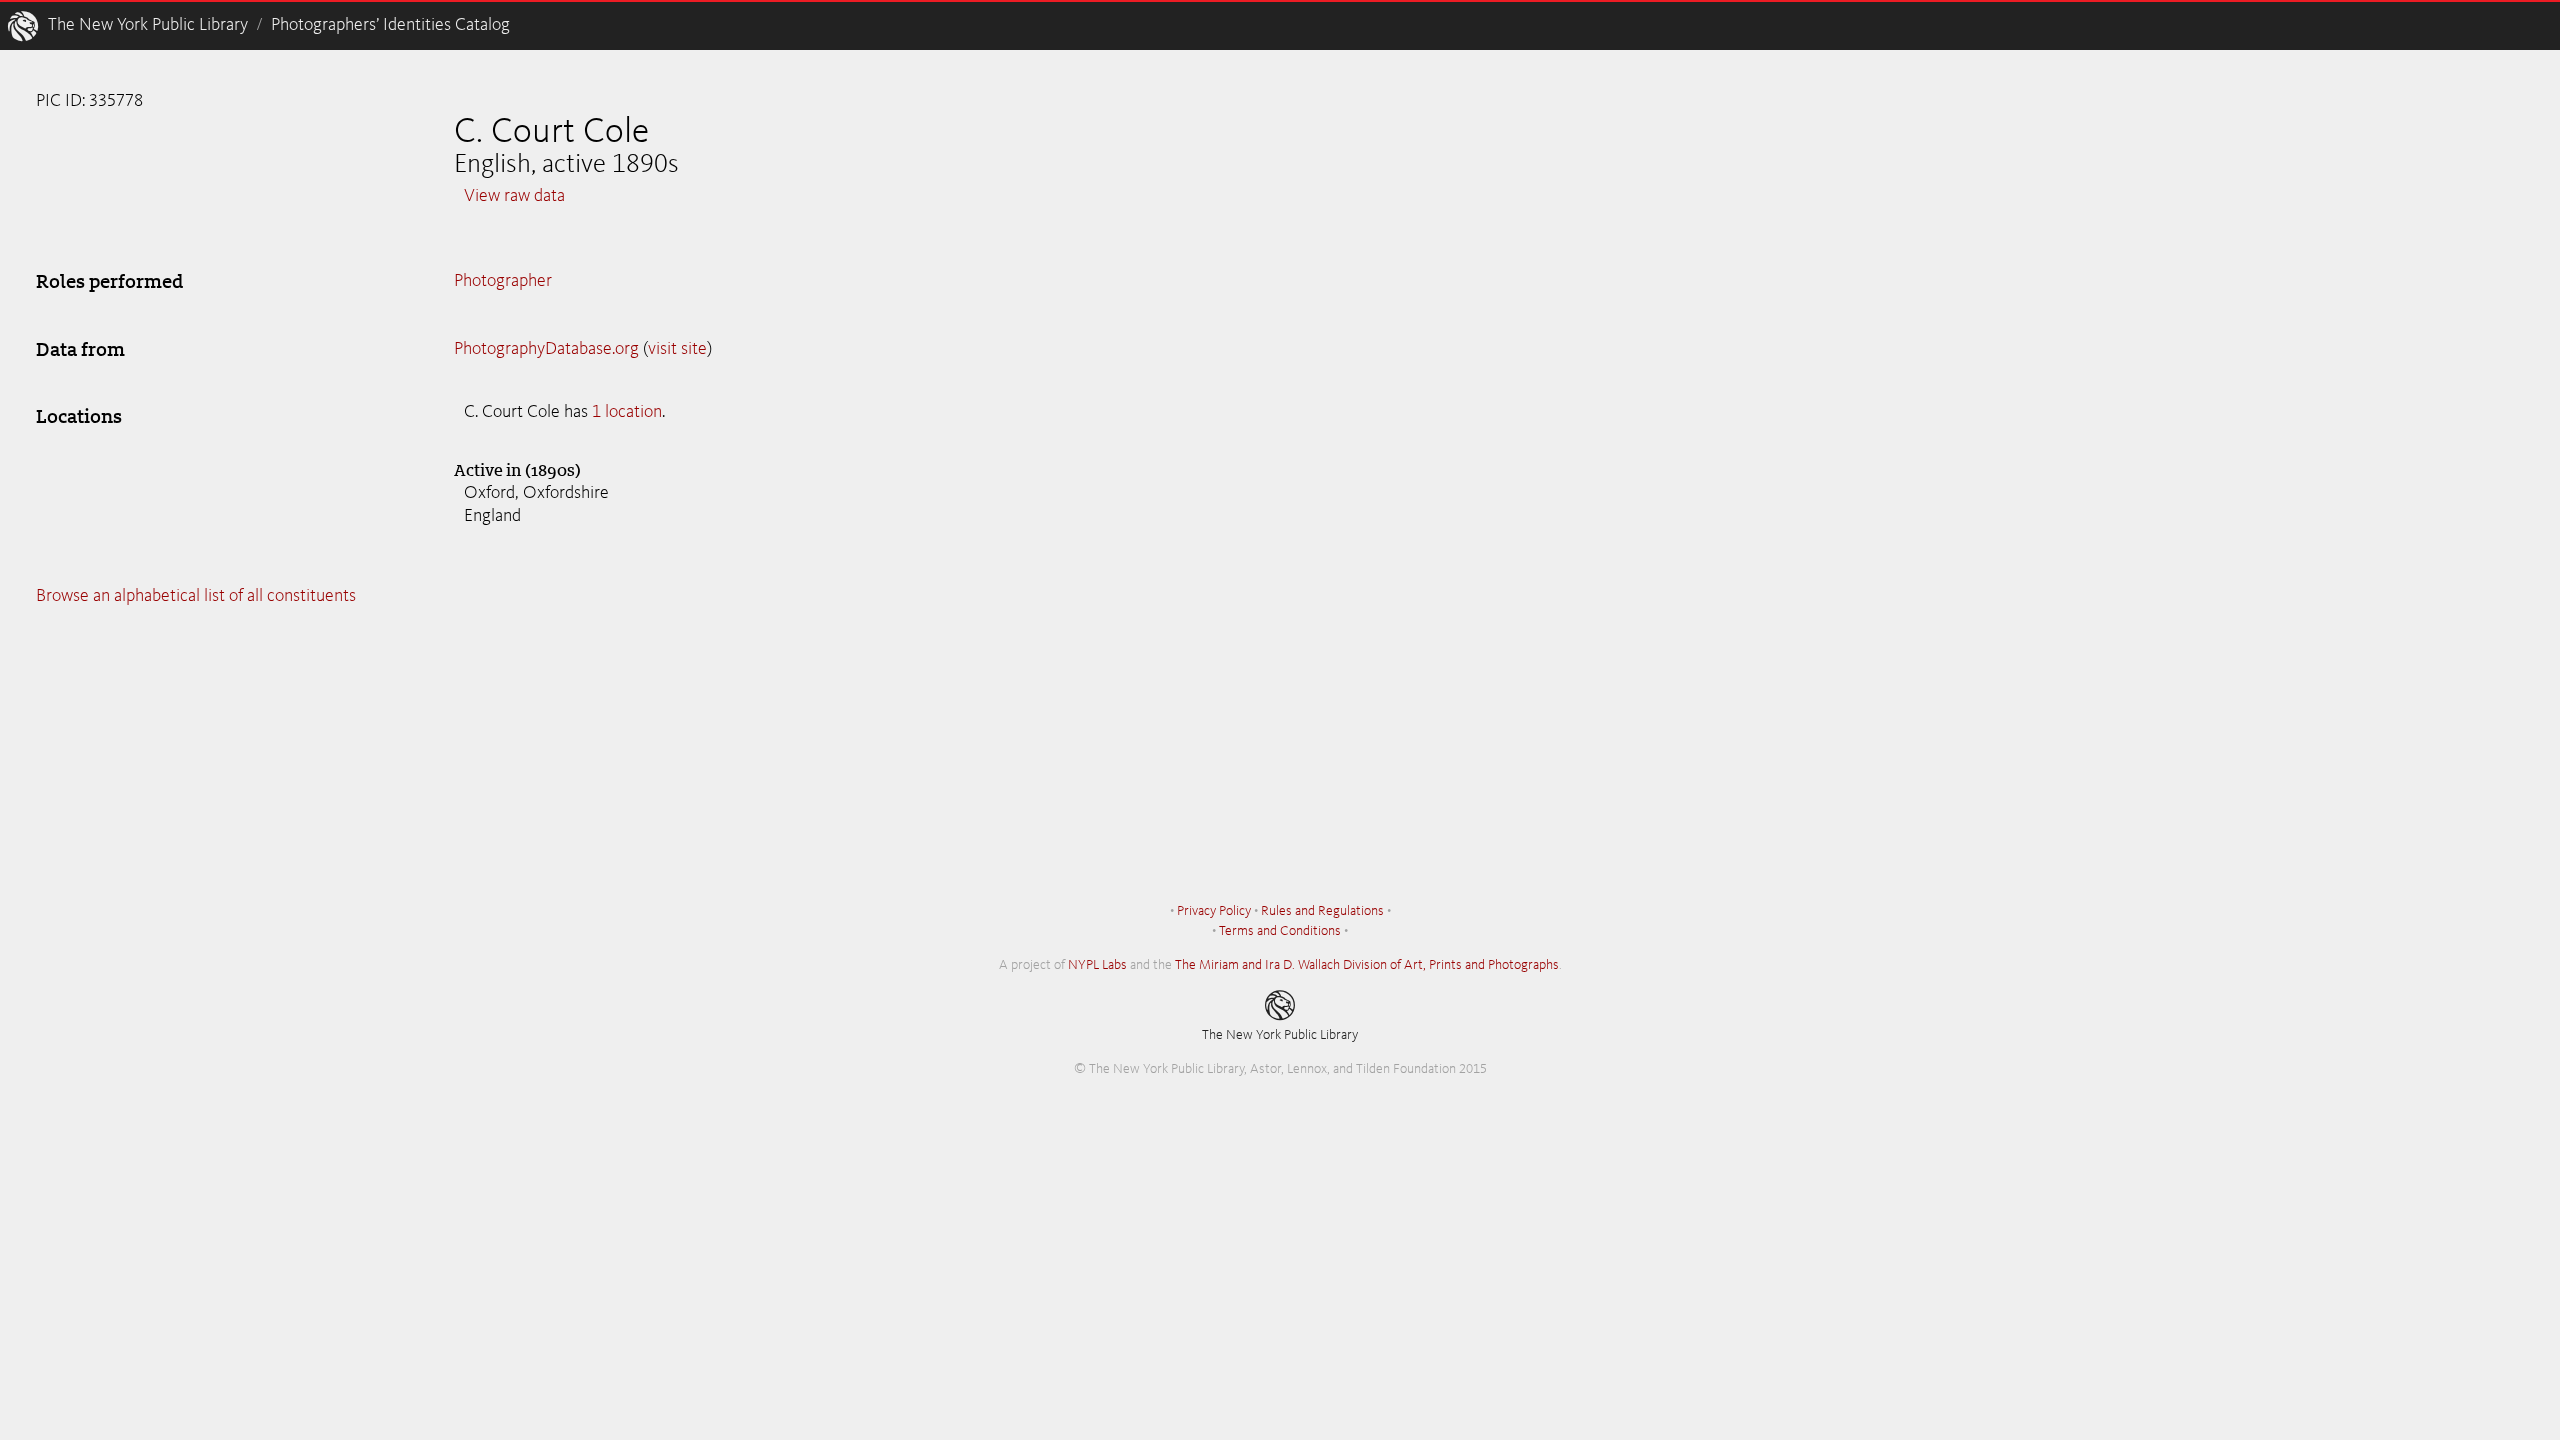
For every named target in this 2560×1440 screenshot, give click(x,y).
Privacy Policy (1214, 911)
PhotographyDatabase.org (546, 349)
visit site (677, 349)
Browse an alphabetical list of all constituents (196, 596)
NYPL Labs (1097, 965)
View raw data (514, 196)
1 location (627, 412)
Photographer (503, 281)
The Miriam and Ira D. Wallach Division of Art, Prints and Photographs (1367, 965)
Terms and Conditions (1280, 931)
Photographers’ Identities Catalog (390, 25)
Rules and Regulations (1322, 911)
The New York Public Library (148, 25)
